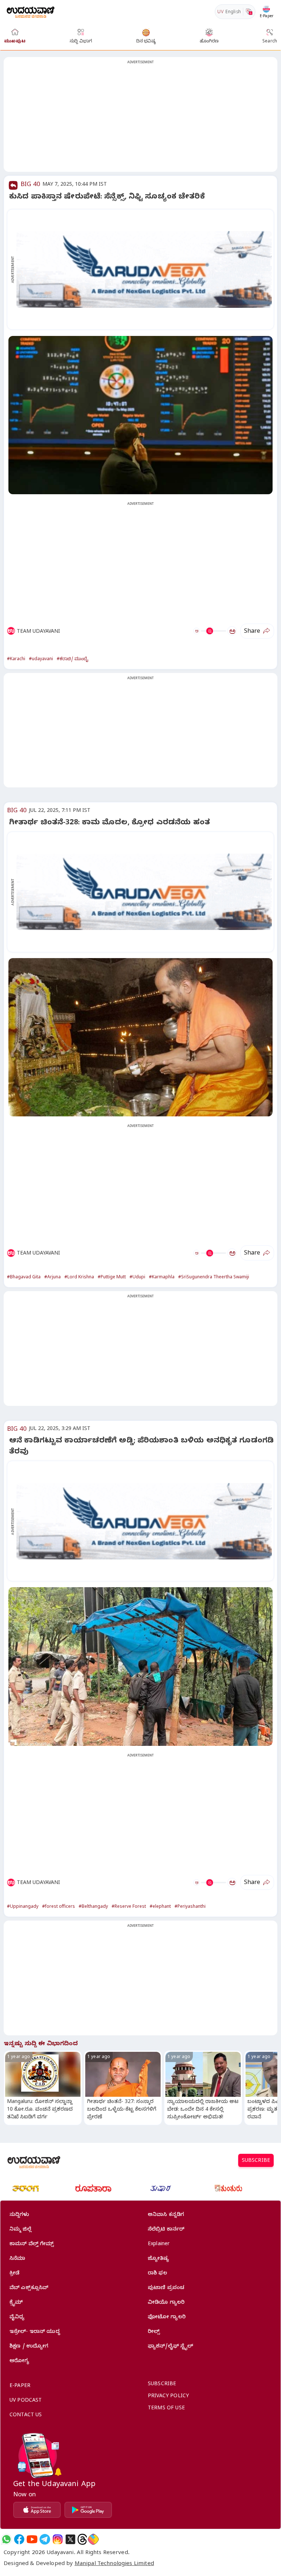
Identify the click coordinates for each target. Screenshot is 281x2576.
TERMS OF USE (166, 2409)
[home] (31, 12)
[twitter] (70, 2539)
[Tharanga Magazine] (26, 2189)
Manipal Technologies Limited (114, 2564)
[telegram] (45, 2539)
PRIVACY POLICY (168, 2397)
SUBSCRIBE (256, 2161)
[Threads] (82, 2539)
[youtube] (32, 2539)
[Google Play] (88, 2510)
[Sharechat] (93, 2539)
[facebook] (19, 2539)
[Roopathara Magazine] (93, 2189)
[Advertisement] (140, 119)
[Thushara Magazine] (161, 2189)
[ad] (144, 269)
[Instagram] (58, 2539)
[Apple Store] (37, 2510)
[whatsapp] (6, 2539)
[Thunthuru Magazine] (228, 2189)
